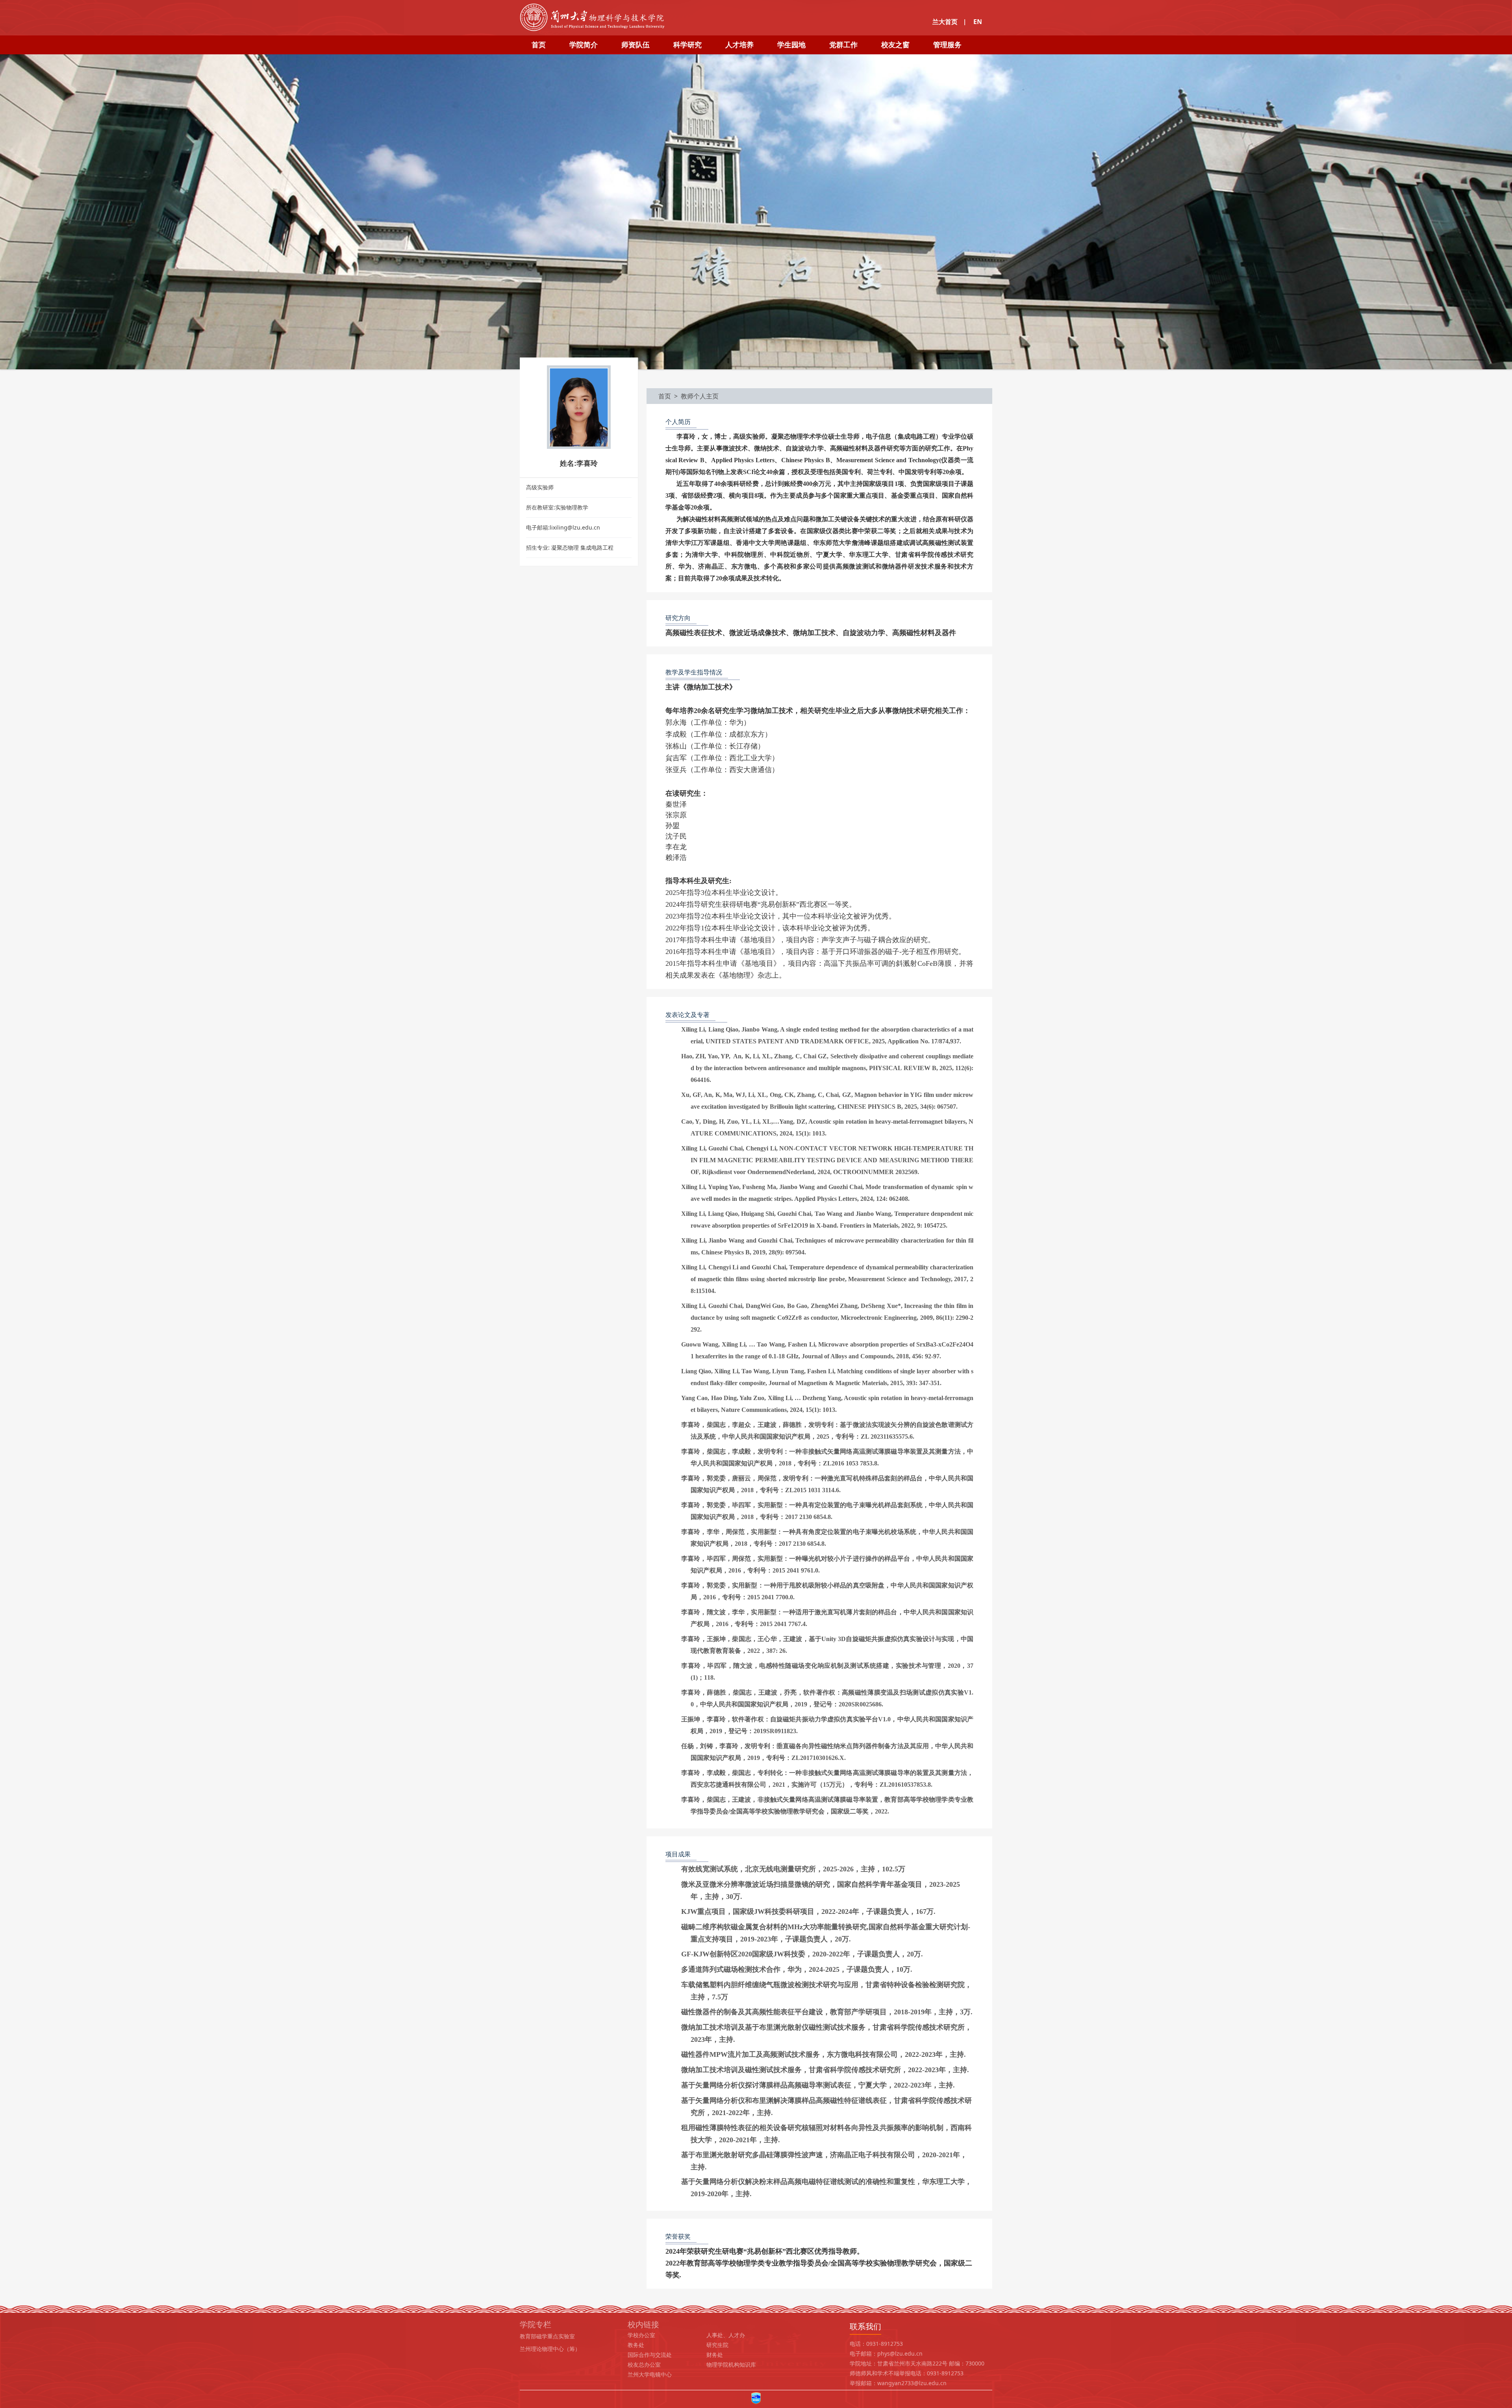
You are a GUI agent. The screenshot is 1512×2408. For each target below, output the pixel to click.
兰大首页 (945, 22)
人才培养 (739, 44)
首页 (539, 44)
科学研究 (687, 44)
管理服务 (947, 44)
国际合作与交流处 (650, 2355)
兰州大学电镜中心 (650, 2374)
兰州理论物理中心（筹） (550, 2349)
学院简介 (584, 44)
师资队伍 (636, 44)
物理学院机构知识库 (731, 2364)
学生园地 (791, 44)
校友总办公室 (644, 2364)
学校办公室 (641, 2335)
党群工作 (843, 44)
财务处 (715, 2355)
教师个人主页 (700, 396)
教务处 (636, 2345)
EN (978, 22)
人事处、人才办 (726, 2335)
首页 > (670, 396)
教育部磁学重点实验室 (547, 2336)
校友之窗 (895, 44)
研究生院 (717, 2345)
